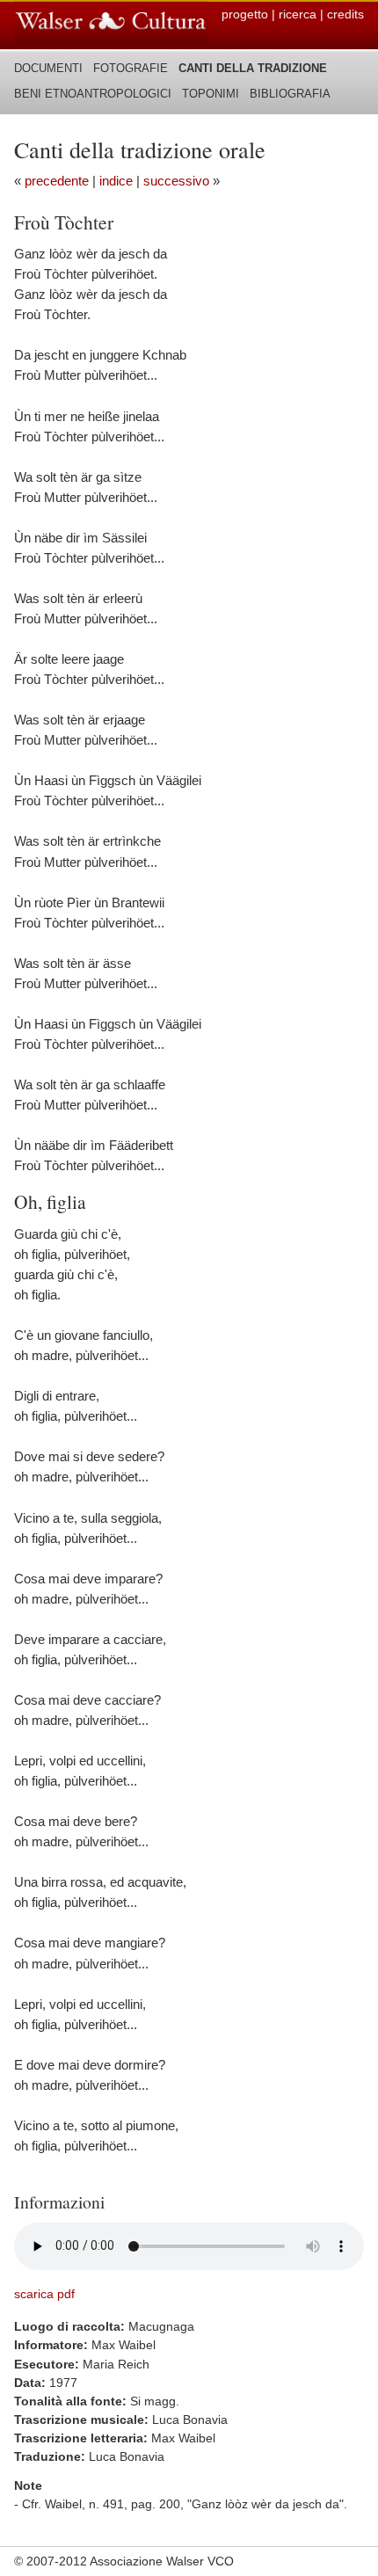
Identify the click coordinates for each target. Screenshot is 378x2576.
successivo (176, 181)
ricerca (298, 14)
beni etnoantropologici (93, 94)
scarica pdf (44, 2294)
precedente (57, 181)
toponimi (211, 94)
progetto (245, 14)
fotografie (131, 68)
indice (116, 181)
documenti (48, 68)
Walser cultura (111, 22)
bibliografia (290, 94)
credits (345, 14)
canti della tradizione (253, 68)
